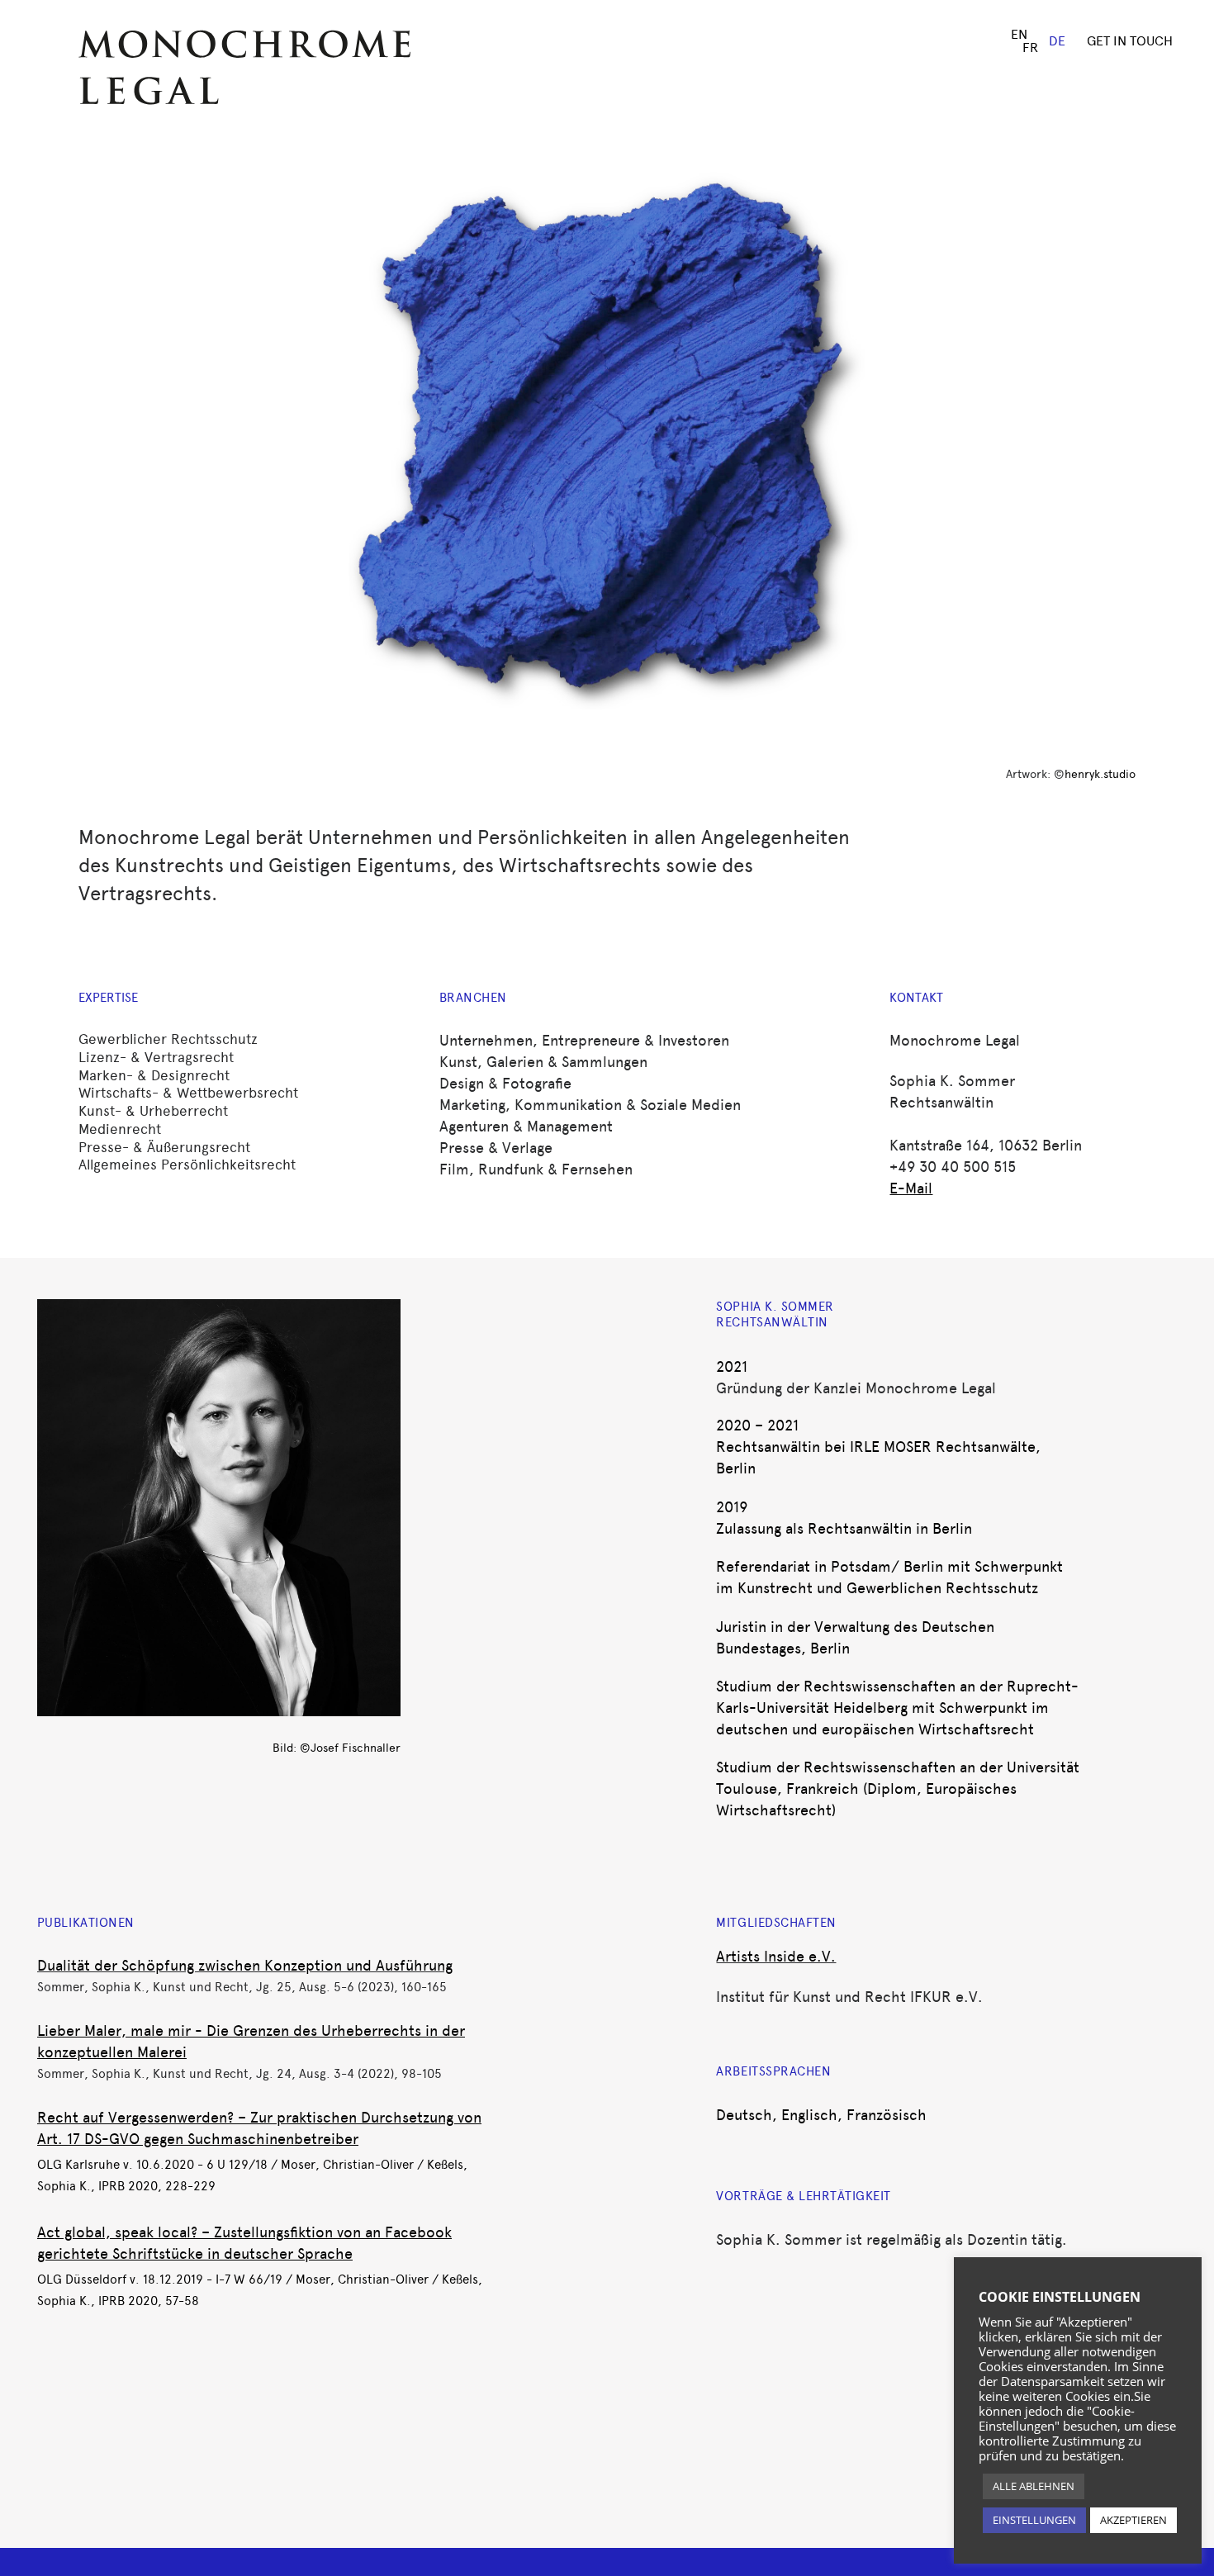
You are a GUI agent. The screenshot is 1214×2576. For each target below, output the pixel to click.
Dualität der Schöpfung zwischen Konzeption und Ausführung (245, 1966)
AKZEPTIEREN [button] (1133, 2520)
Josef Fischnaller (356, 1748)
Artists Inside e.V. (776, 1957)
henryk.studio (1100, 774)
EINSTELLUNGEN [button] (1034, 2520)
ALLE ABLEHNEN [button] (1034, 2486)
